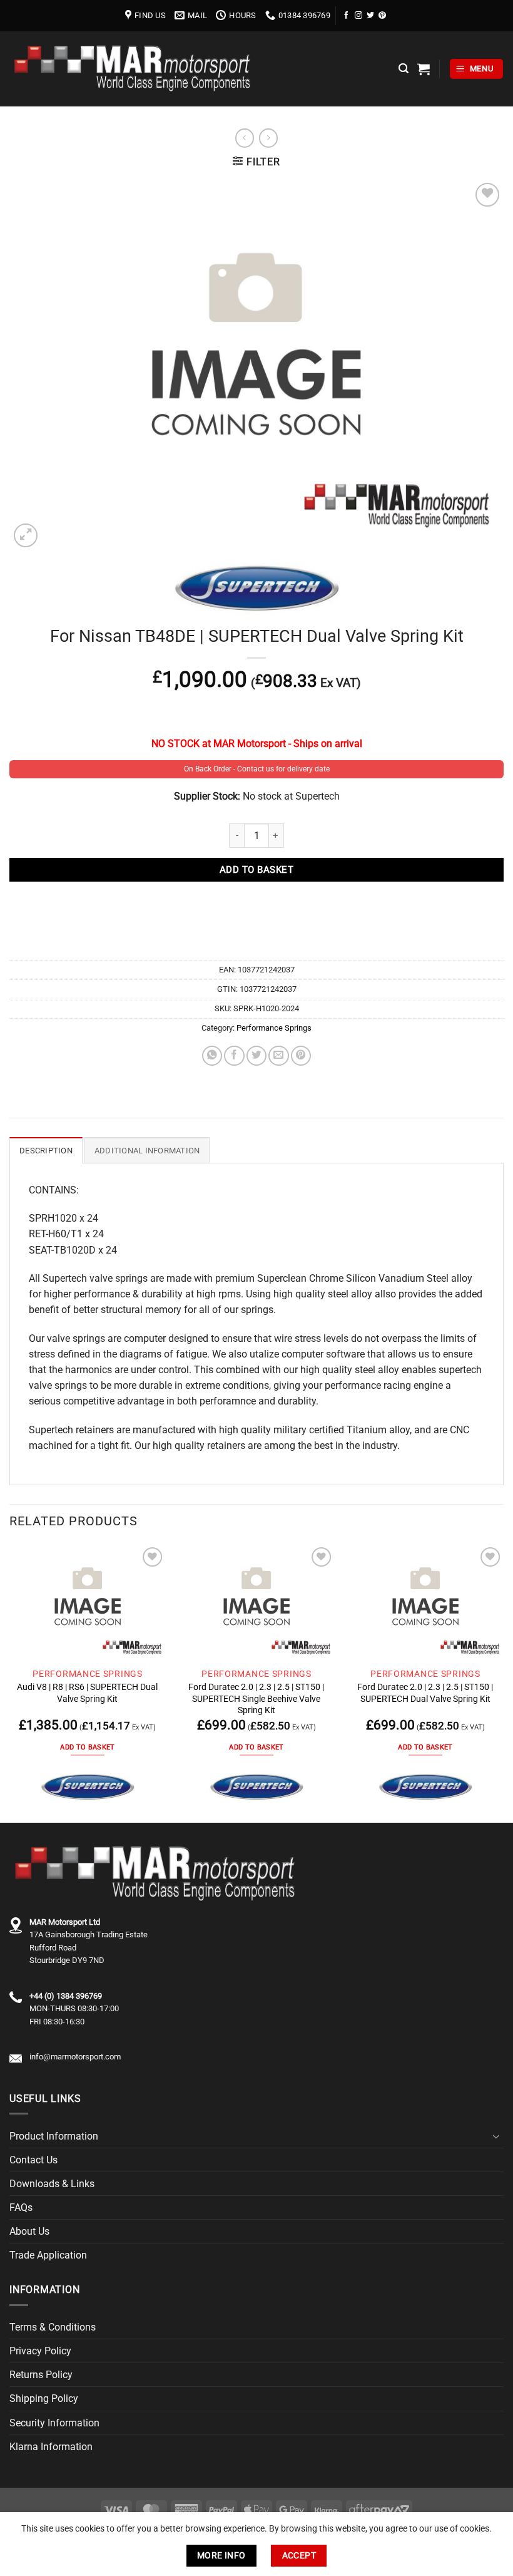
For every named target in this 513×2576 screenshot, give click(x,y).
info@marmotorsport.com (75, 2057)
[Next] (503, 1682)
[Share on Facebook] (234, 1056)
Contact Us (33, 2160)
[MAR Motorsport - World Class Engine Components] (135, 69)
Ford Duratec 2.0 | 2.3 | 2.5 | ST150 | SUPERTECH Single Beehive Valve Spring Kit (256, 1698)
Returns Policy (41, 2375)
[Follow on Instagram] (358, 15)
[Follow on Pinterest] (382, 15)
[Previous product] (268, 138)
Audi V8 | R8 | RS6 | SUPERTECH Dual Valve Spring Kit (87, 1692)
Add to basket (256, 870)
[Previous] (10, 1682)
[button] (404, 69)
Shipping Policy (44, 2398)
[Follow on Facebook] (347, 15)
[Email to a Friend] (278, 1056)
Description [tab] (46, 1151)
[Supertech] (88, 1787)
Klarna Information (51, 2447)
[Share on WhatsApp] (212, 1056)
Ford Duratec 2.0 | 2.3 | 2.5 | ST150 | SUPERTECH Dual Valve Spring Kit (425, 1692)
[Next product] (245, 138)
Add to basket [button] (87, 1747)
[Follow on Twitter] (370, 15)
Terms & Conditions (53, 2327)
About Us (29, 2231)
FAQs (21, 2208)
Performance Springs (274, 1028)
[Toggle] (496, 2136)
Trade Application (48, 2255)
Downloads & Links (52, 2184)
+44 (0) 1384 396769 (66, 1996)
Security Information (54, 2423)
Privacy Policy (40, 2351)
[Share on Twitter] (256, 1056)
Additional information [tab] (147, 1151)
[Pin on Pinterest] (301, 1056)
